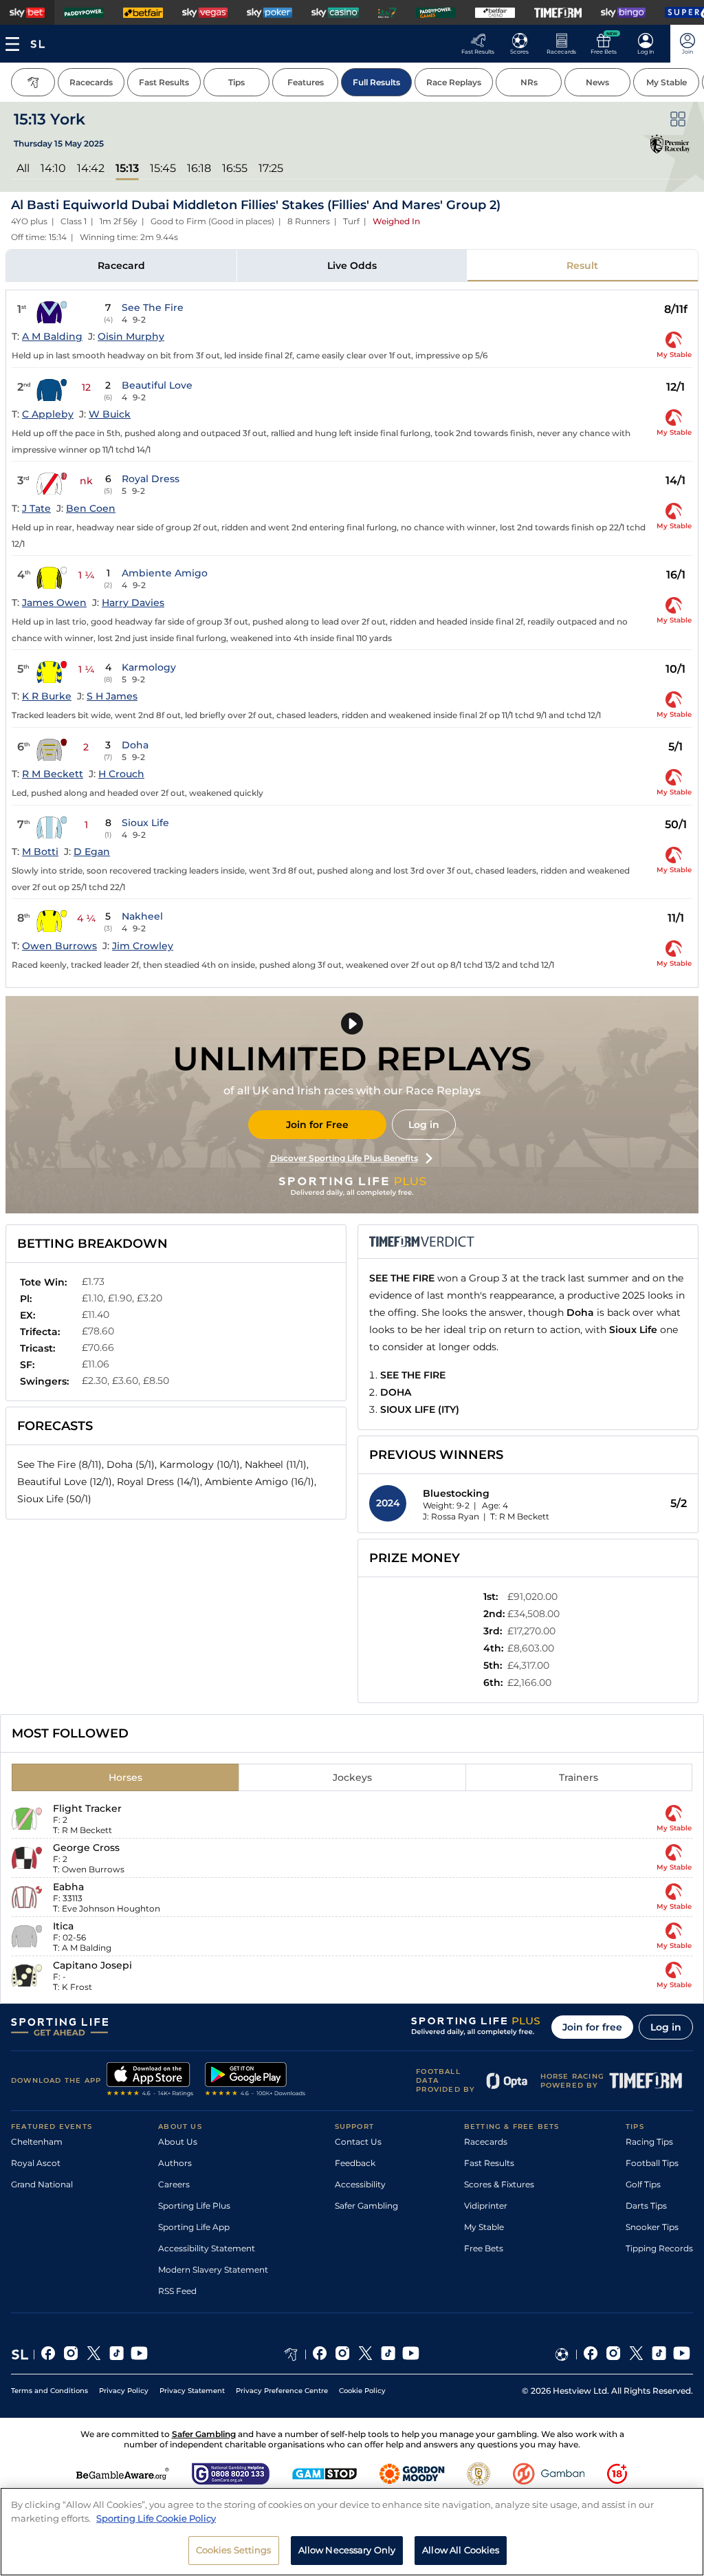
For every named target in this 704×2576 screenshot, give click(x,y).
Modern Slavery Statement (213, 2270)
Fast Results (489, 2163)
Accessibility (360, 2184)
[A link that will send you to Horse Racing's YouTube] (411, 2355)
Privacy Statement (192, 2391)
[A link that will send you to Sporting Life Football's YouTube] (682, 2355)
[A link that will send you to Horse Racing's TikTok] (388, 2355)
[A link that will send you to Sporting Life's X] (94, 2355)
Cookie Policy (362, 2391)
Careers (174, 2184)
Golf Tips (643, 2184)
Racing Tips (649, 2142)
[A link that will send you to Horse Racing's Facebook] (320, 2355)
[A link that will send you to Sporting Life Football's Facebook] (591, 2355)
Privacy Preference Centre (282, 2391)
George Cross (86, 1848)
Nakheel (142, 916)
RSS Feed (177, 2291)
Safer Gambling (366, 2206)
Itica (63, 1926)
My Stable (484, 2227)
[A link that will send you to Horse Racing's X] (365, 2355)
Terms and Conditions (49, 2391)
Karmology (149, 667)
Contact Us (358, 2142)
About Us (178, 2142)
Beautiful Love (157, 385)
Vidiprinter (486, 2206)
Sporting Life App (194, 2227)
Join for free (592, 2027)
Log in (424, 1125)
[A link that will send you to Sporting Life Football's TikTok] (659, 2355)
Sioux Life (145, 823)
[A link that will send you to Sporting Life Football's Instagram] (614, 2355)
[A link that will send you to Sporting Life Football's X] (636, 2355)
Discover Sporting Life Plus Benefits (344, 1158)
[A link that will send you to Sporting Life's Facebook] (48, 2355)
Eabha (68, 1887)
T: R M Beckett (520, 1516)
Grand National (42, 2184)
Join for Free (317, 1125)
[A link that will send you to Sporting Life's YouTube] (139, 2355)
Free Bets (484, 2248)
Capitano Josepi (92, 1965)
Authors (175, 2163)
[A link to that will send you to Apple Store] (150, 2081)
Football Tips (652, 2163)
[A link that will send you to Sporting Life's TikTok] (117, 2355)
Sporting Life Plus (194, 2206)
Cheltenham (37, 2142)
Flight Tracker (87, 1808)
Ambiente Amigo (165, 573)
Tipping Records (659, 2248)
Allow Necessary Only (347, 2550)
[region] (352, 2532)
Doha (135, 745)
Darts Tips (646, 2206)
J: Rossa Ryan (451, 1516)
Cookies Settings (234, 2550)
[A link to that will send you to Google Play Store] (255, 2081)
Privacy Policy (124, 2391)
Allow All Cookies (461, 2550)
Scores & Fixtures (499, 2184)
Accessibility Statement (207, 2248)
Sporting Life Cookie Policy (156, 2518)
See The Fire (153, 307)
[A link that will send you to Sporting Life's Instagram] (71, 2355)
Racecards (486, 2142)
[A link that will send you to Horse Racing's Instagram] (343, 2355)
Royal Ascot (36, 2163)
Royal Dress (151, 479)
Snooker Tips (652, 2227)
